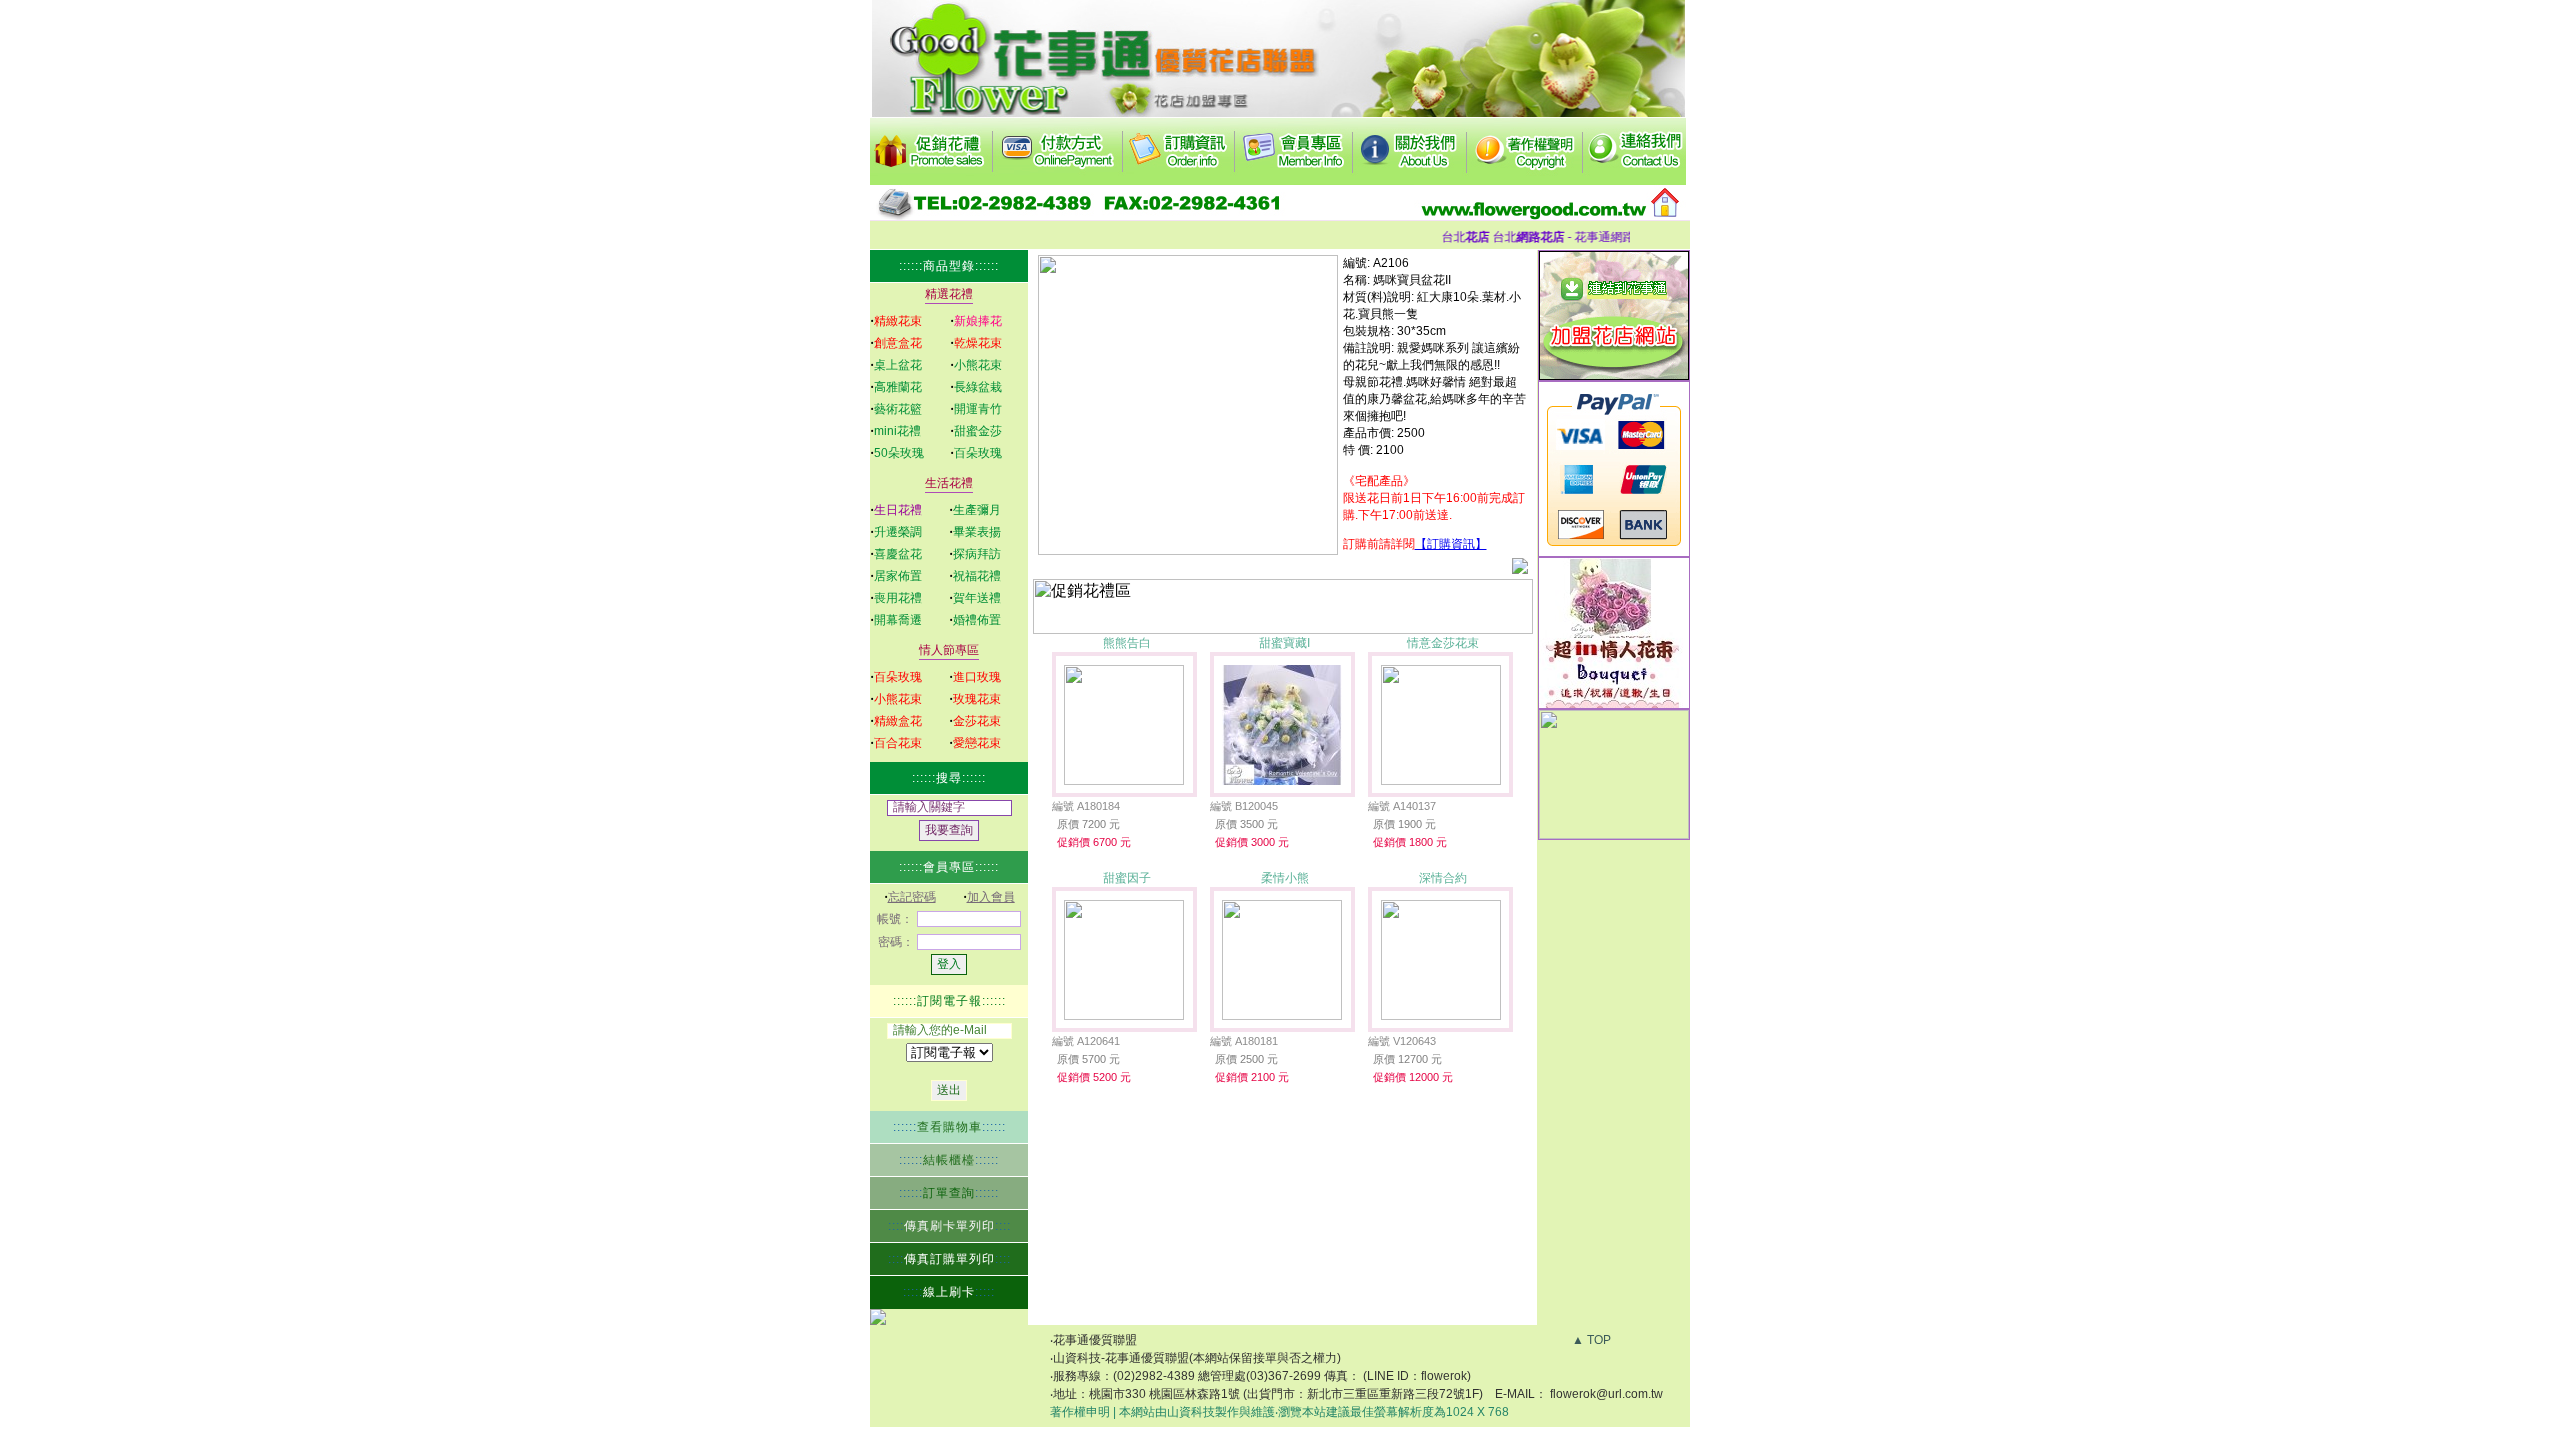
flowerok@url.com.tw (1606, 1394)
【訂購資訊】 (1451, 544)
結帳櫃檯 (949, 1160)
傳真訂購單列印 (949, 1259)
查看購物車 (949, 1127)
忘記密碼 (912, 897)
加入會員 (991, 897)
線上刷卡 (949, 1292)
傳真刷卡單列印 (949, 1226)
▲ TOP (1591, 1340)
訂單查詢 (949, 1193)
